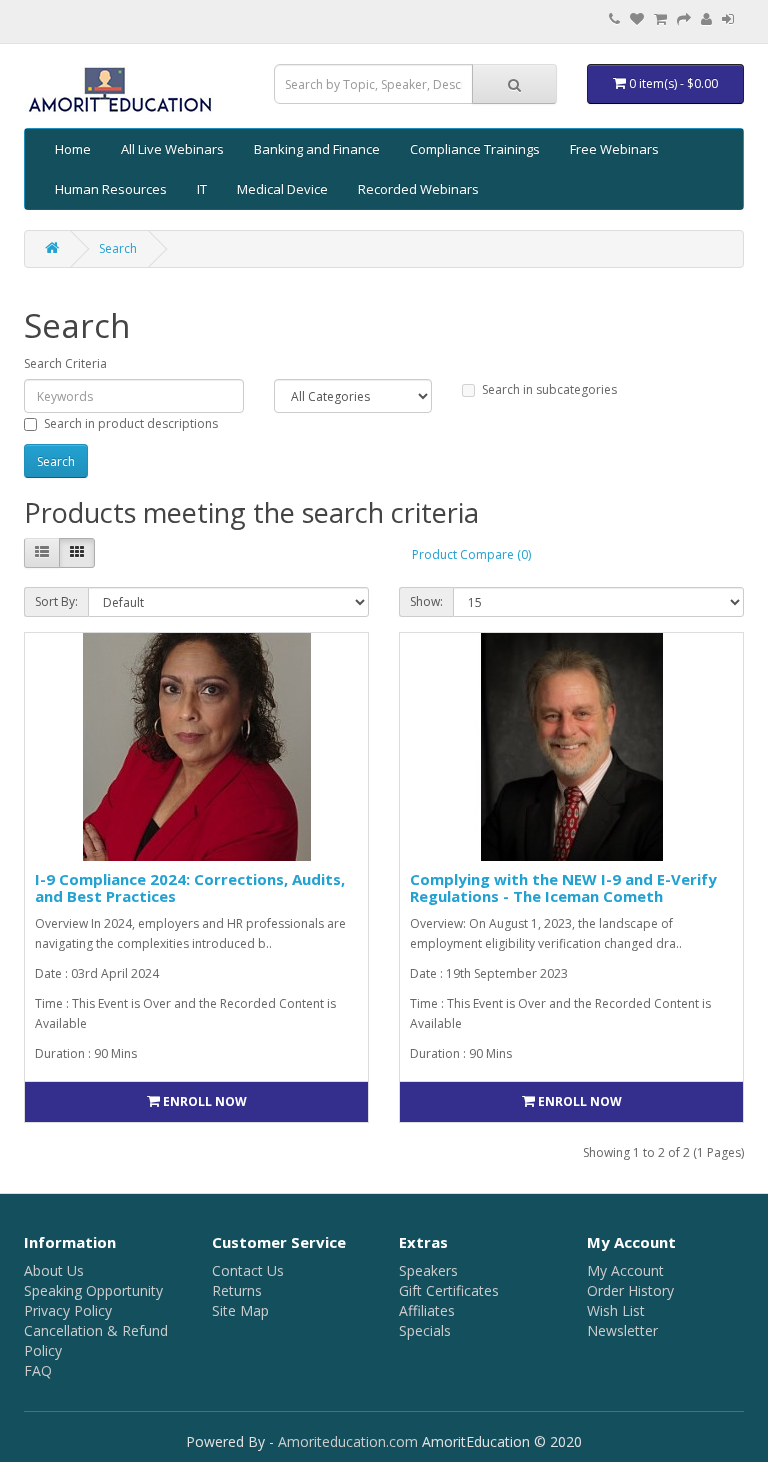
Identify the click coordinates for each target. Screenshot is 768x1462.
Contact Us (248, 1270)
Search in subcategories (549, 389)
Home (73, 149)
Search (118, 248)
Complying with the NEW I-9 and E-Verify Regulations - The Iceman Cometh (563, 887)
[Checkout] (684, 19)
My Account (625, 1270)
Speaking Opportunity (93, 1290)
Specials (425, 1330)
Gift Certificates (449, 1290)
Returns (237, 1290)
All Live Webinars (172, 149)
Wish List (616, 1310)
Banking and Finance (317, 149)
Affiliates (427, 1310)
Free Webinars (614, 149)
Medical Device (282, 189)
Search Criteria (65, 363)
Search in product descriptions (131, 423)
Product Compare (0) (471, 554)
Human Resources (111, 189)
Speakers (428, 1270)
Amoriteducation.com (348, 1441)
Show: (426, 601)
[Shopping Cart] (660, 19)
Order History (630, 1290)
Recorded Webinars (418, 189)
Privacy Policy (68, 1310)
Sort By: (56, 601)
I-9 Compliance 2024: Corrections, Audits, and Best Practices (190, 887)
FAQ (38, 1370)
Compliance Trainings (475, 149)
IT (202, 189)
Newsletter (622, 1330)
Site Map (240, 1310)
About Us (54, 1270)
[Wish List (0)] (637, 19)
